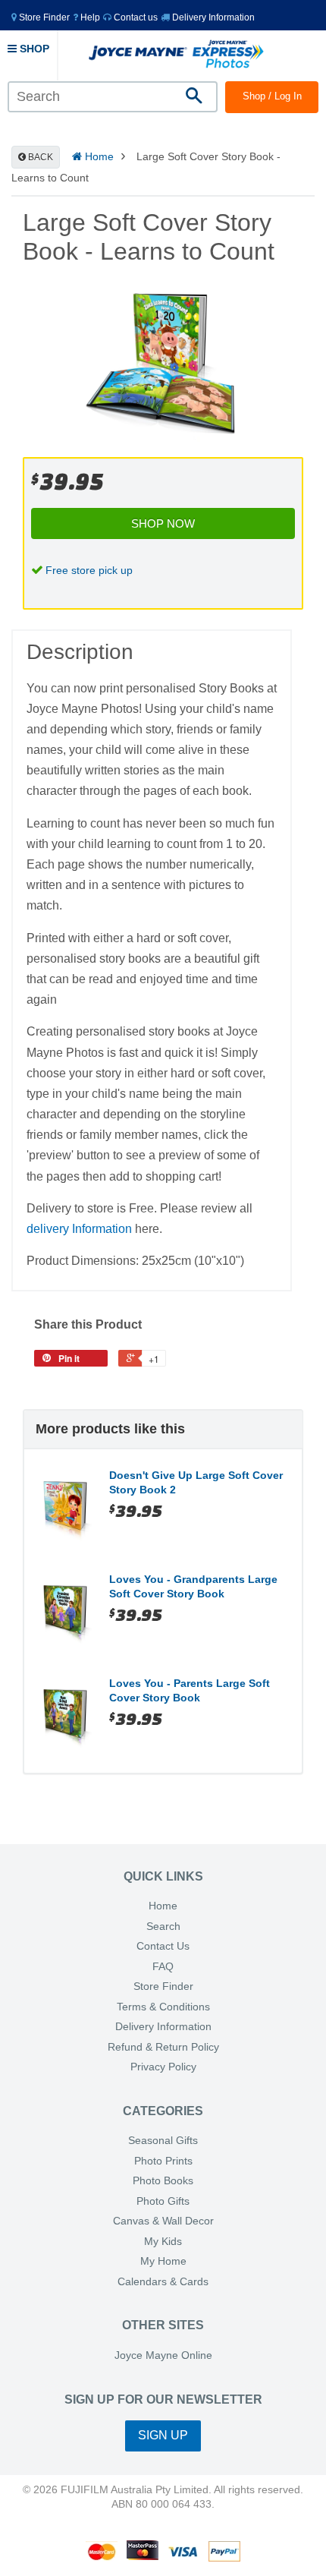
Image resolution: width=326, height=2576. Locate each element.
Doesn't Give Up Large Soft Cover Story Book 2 (196, 1483)
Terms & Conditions (163, 2007)
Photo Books (163, 2181)
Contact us (135, 17)
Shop (33, 49)
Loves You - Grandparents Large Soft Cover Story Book (193, 1587)
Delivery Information (212, 17)
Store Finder (163, 1986)
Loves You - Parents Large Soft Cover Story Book (190, 1691)
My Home (163, 2261)
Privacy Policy (163, 2067)
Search (163, 1926)
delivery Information (79, 1229)
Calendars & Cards (163, 2282)
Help (89, 17)
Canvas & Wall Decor (163, 2221)
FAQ (163, 1967)
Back (39, 157)
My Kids (163, 2242)
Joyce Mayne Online (163, 2355)
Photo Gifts (163, 2201)
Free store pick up (89, 570)
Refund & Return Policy (163, 2047)
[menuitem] (41, 17)
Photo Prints (163, 2161)
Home (98, 156)
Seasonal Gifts (163, 2141)
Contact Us (163, 1946)
